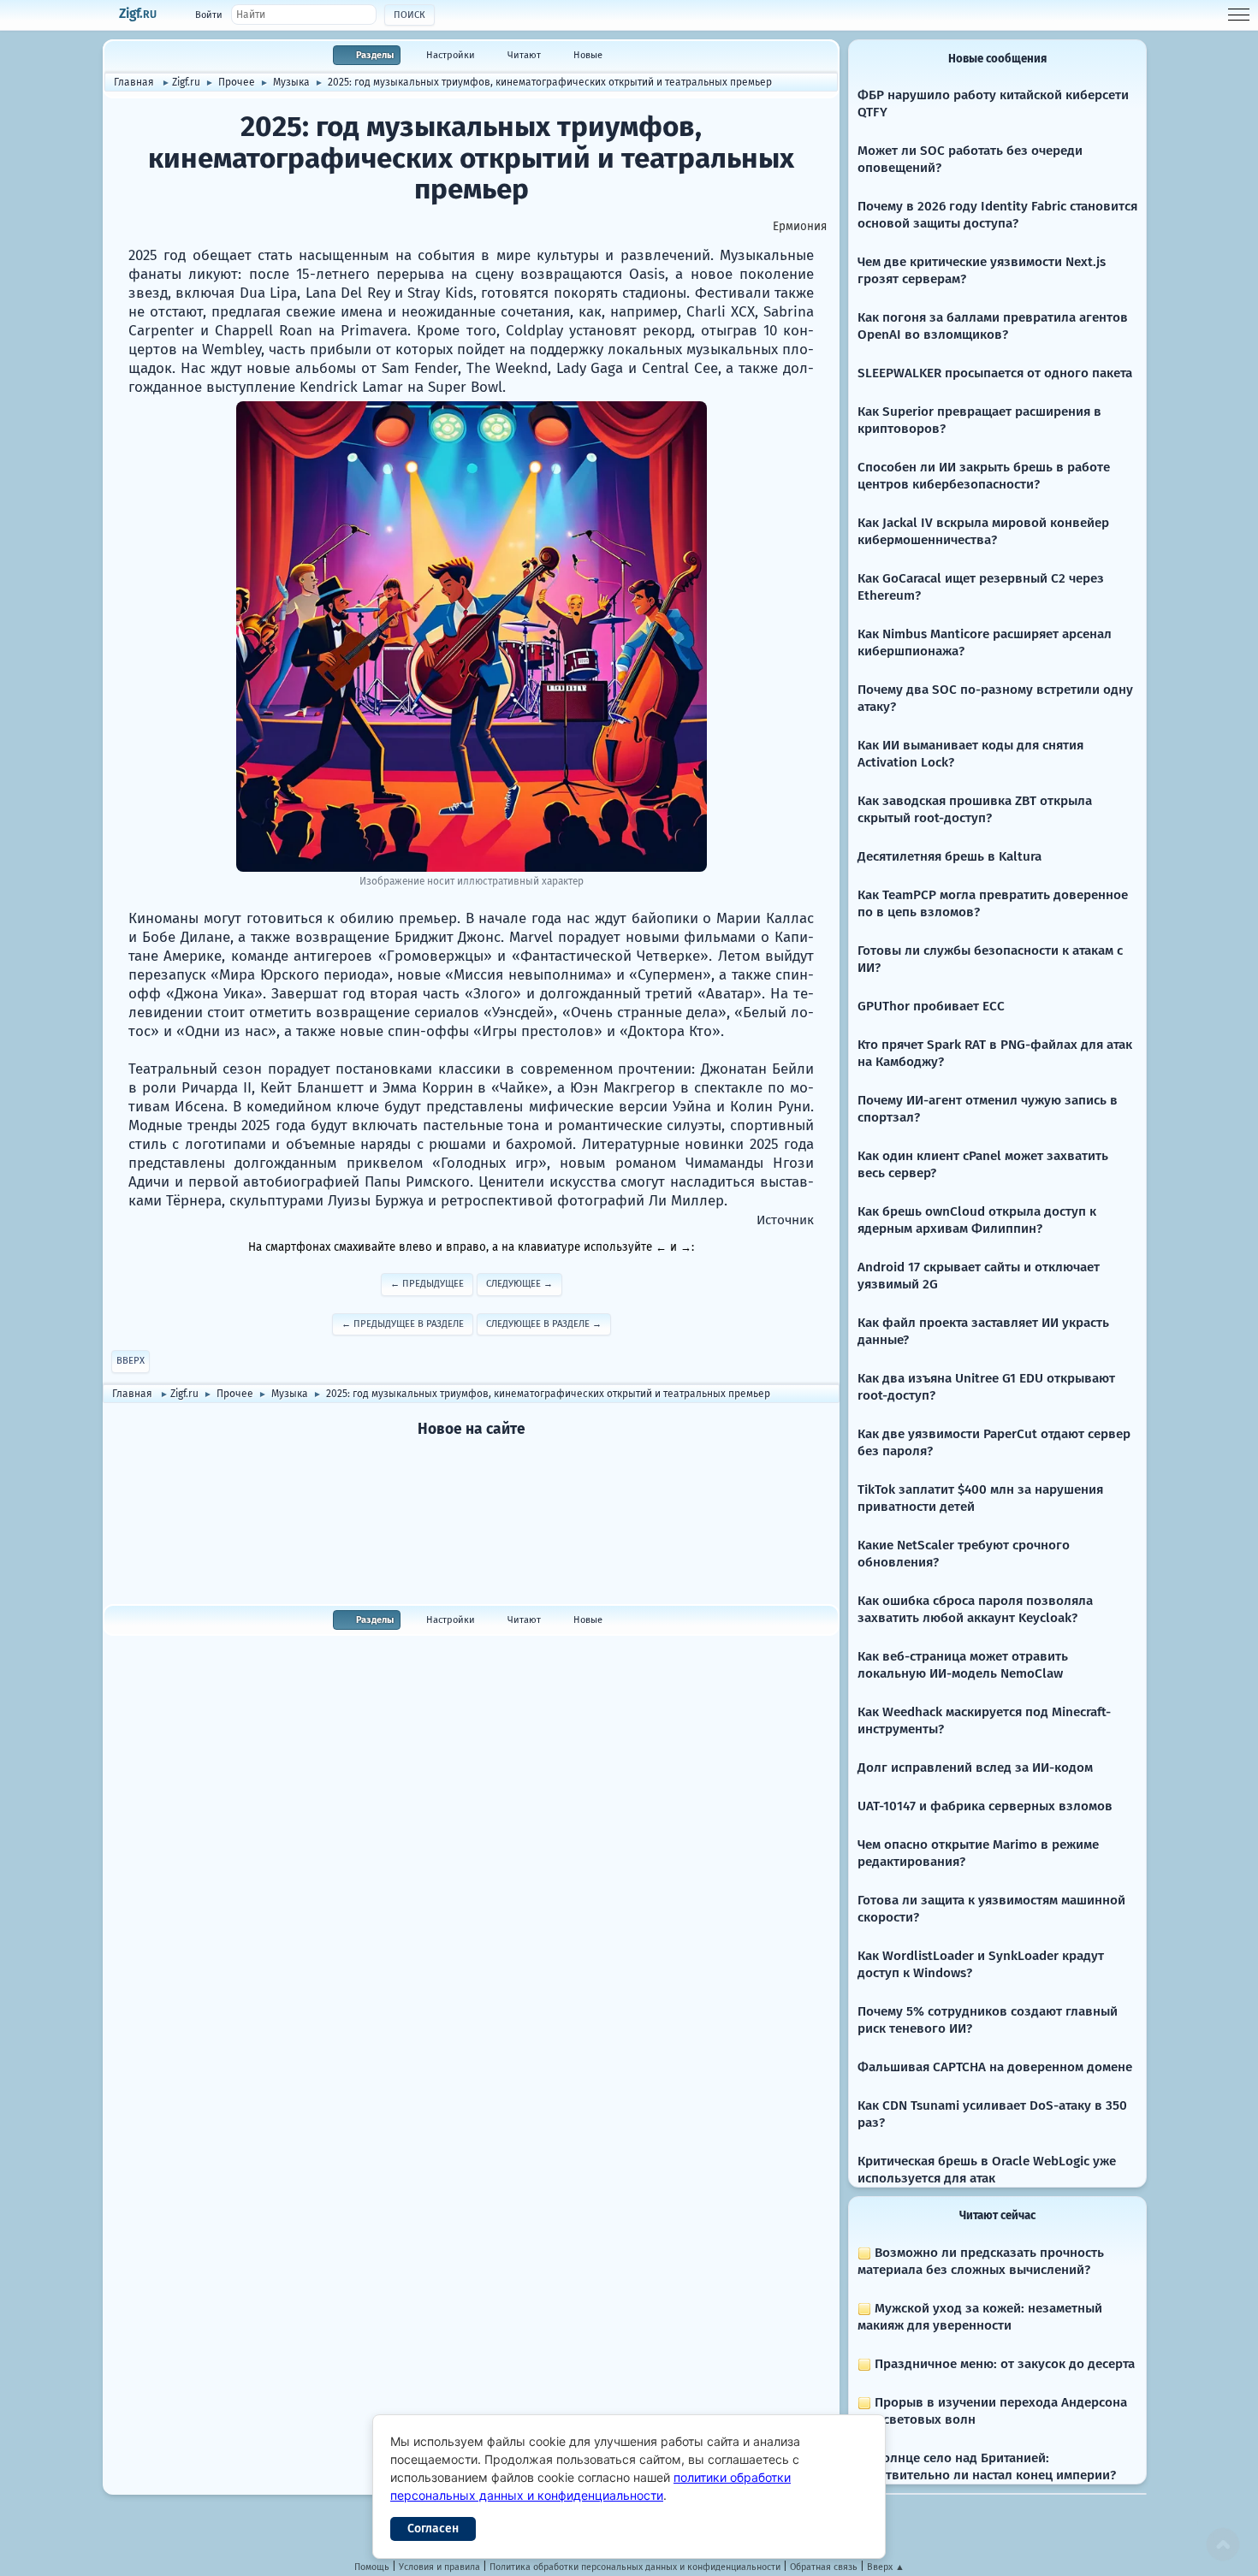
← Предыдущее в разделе (403, 1324)
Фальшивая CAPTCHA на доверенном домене (995, 2067)
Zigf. (138, 14)
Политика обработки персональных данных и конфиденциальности (635, 2567)
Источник (785, 1220)
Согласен (433, 2529)
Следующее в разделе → (544, 1324)
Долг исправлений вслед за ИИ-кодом (975, 1768)
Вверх (131, 1361)
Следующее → (519, 1284)
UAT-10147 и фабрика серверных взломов (985, 1806)
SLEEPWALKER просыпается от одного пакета (995, 373)
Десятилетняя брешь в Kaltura (949, 856)
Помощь (372, 2567)
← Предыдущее (427, 1284)
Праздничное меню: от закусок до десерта (1003, 2364)
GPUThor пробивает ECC (931, 1006)
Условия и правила (439, 2567)
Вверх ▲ (886, 2567)
